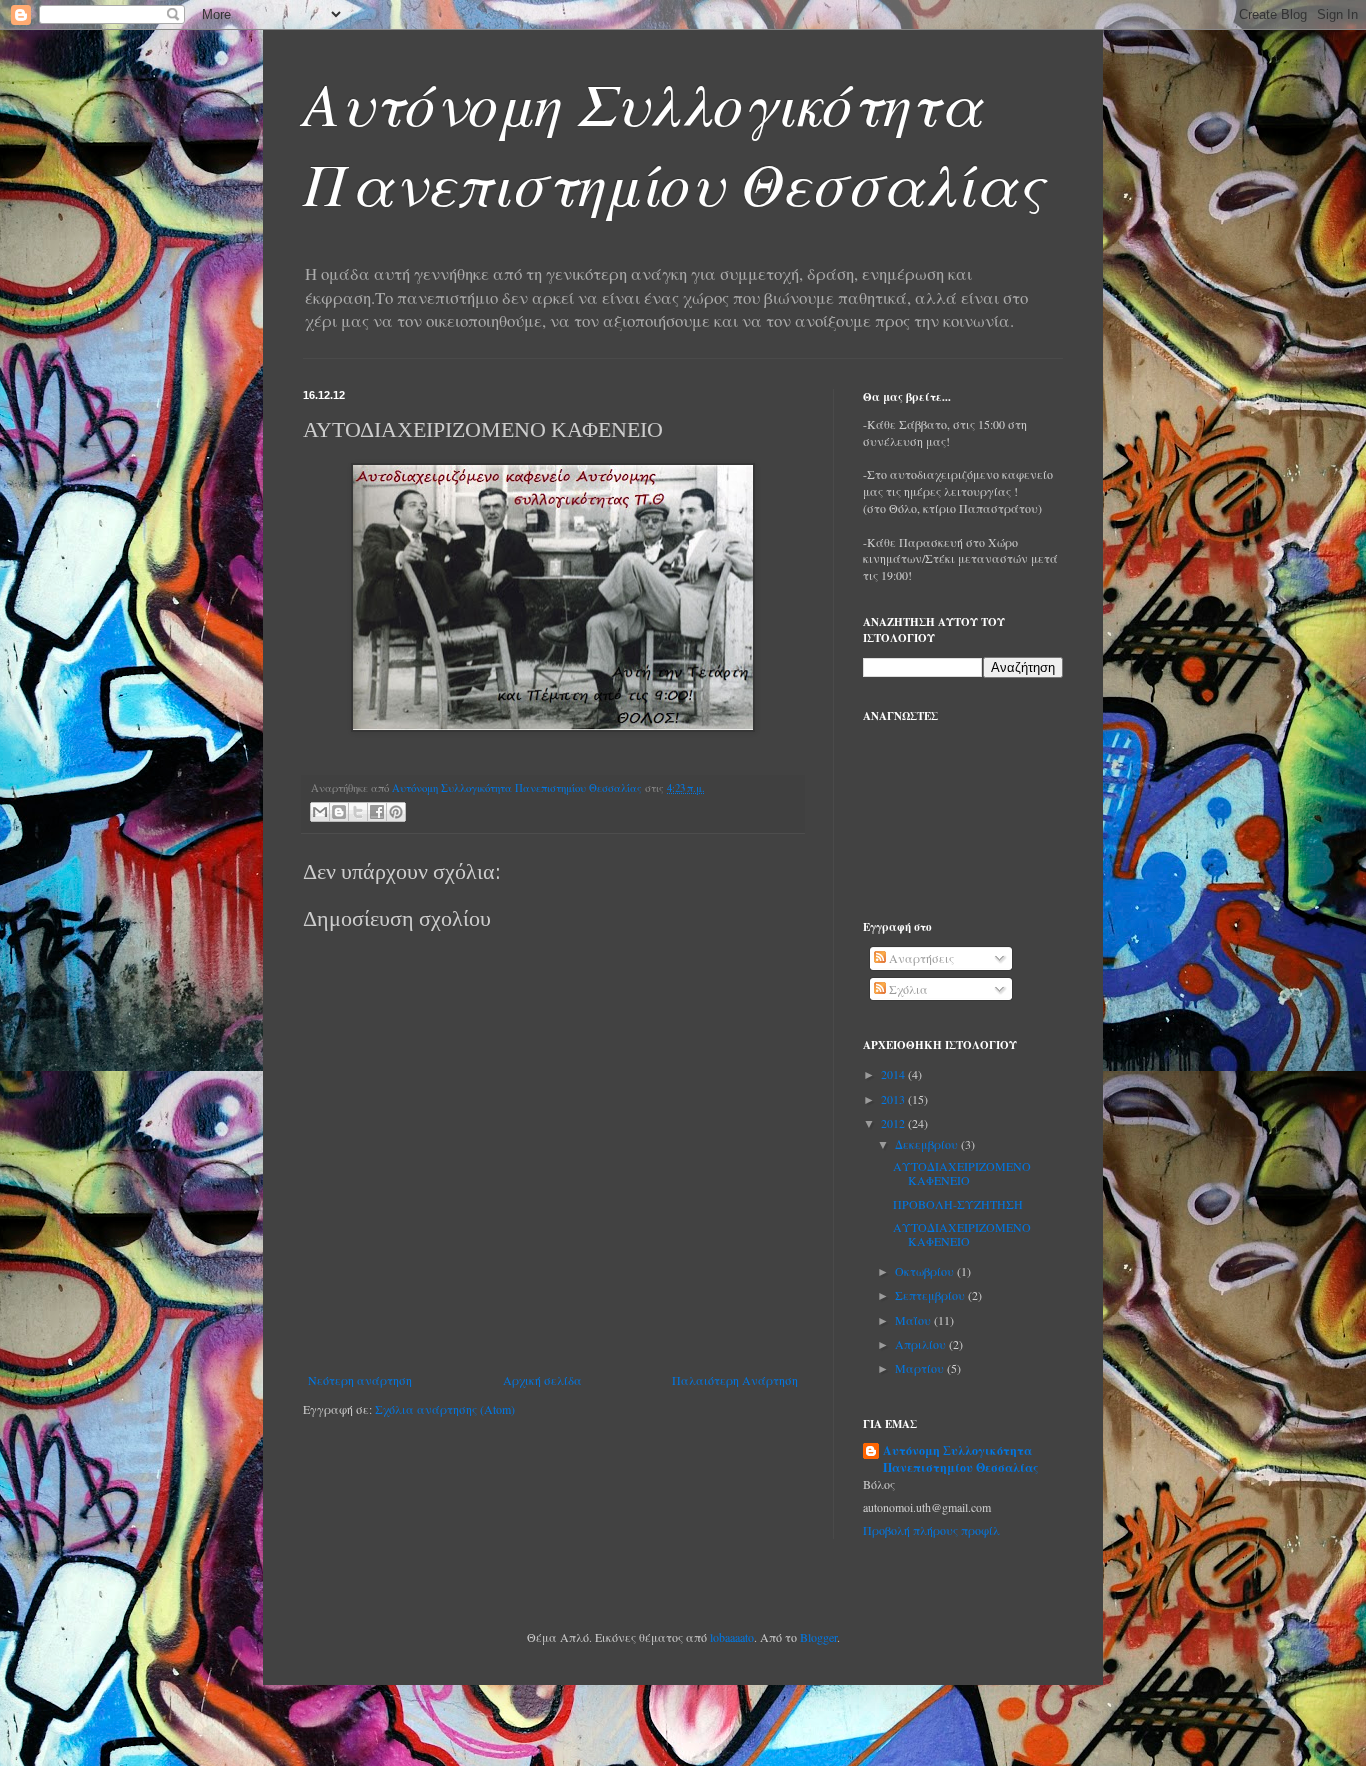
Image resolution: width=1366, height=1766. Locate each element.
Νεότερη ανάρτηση (360, 1380)
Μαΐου (914, 1320)
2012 (894, 1123)
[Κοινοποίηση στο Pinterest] (396, 812)
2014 (894, 1074)
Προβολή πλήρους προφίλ (931, 1530)
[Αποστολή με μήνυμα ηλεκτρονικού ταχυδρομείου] (320, 812)
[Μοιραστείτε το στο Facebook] (377, 812)
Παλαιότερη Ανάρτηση (735, 1380)
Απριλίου (922, 1344)
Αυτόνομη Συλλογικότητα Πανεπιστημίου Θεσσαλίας (673, 142)
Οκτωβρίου (926, 1271)
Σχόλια (907, 989)
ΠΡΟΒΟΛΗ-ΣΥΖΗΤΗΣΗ (958, 1204)
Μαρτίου (921, 1368)
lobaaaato (732, 1637)
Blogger (818, 1637)
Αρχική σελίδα (542, 1380)
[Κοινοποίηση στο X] (358, 812)
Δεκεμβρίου (928, 1144)
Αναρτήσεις (920, 958)
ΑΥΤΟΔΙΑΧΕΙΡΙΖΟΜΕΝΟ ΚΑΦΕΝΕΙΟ (962, 1173)
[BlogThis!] (339, 812)
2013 (894, 1099)
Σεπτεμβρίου (931, 1295)
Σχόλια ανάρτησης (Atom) (445, 1409)
